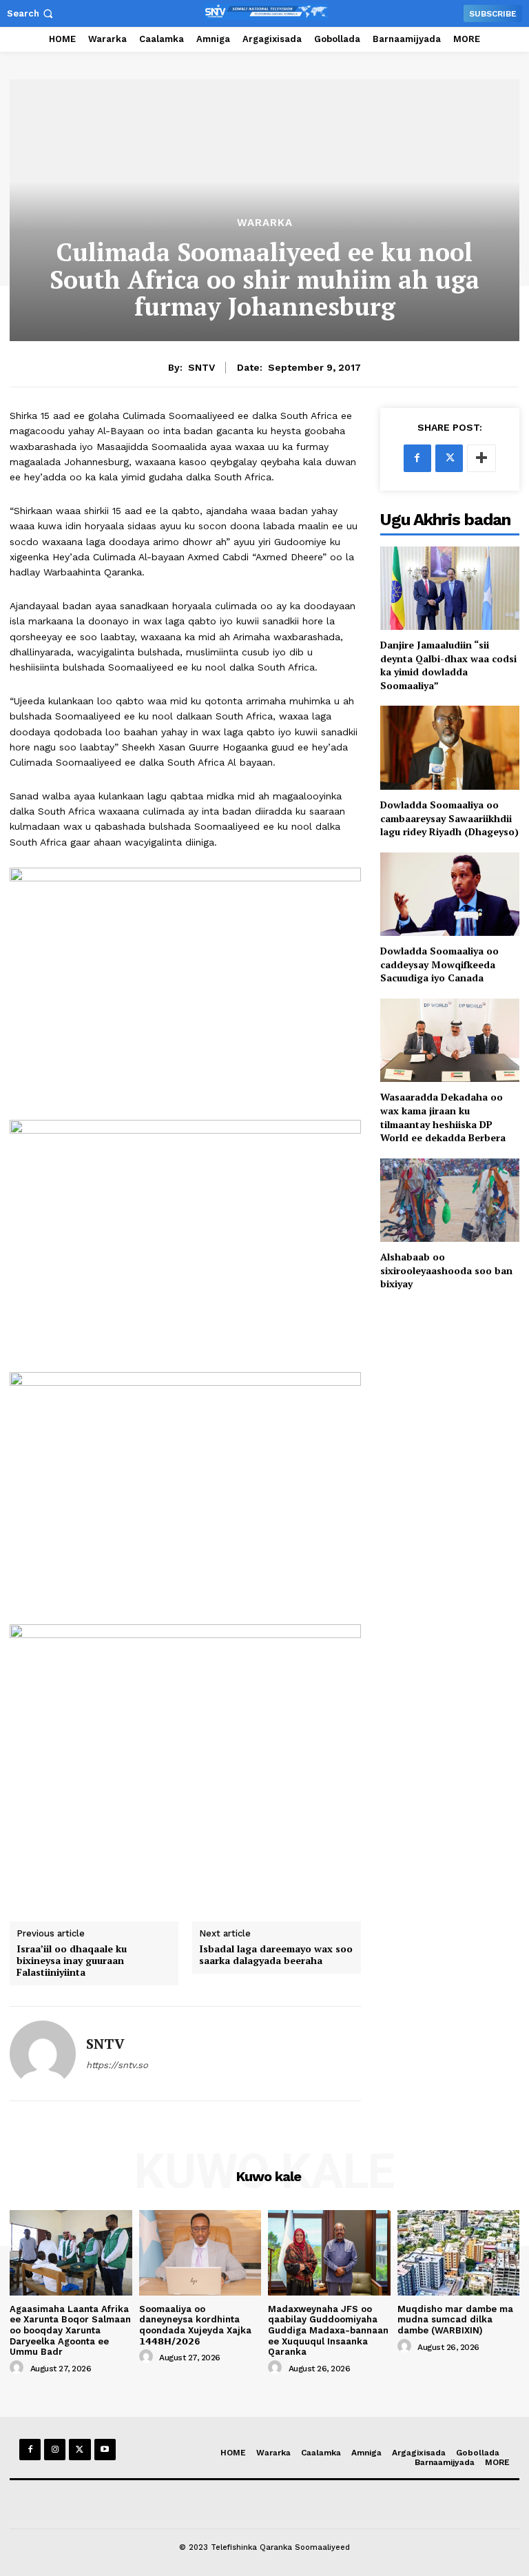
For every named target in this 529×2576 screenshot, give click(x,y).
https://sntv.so (117, 2065)
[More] (481, 458)
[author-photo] (19, 2368)
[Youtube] (105, 2450)
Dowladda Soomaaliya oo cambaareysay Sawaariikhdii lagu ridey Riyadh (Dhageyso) (449, 818)
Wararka (265, 223)
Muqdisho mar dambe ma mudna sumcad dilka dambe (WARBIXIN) (455, 2320)
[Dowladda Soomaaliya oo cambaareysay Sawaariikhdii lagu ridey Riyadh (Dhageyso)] (450, 747)
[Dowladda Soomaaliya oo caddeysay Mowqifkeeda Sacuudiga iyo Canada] (450, 894)
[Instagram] (55, 2450)
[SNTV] (43, 2054)
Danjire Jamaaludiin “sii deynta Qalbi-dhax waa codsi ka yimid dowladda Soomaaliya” (448, 665)
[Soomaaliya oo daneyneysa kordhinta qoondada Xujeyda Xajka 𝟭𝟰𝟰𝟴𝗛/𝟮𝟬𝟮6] (200, 2253)
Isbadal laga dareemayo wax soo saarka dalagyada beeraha (276, 1955)
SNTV (201, 367)
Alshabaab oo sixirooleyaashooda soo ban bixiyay (446, 1270)
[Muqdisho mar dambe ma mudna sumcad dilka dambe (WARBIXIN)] (459, 2253)
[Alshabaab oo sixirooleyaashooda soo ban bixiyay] (450, 1200)
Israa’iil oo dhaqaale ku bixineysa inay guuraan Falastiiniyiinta (72, 1961)
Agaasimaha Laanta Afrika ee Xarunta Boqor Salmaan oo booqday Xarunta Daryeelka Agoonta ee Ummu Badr (70, 2330)
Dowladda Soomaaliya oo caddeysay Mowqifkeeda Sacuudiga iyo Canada (439, 964)
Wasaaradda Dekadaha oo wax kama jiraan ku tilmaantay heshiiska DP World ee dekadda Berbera (443, 1117)
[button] (31, 13)
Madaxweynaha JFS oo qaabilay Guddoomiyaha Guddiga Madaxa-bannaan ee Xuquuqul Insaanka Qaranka (328, 2330)
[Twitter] (449, 458)
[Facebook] (417, 458)
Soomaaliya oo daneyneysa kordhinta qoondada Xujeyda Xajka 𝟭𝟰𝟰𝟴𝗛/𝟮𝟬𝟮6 (195, 2325)
